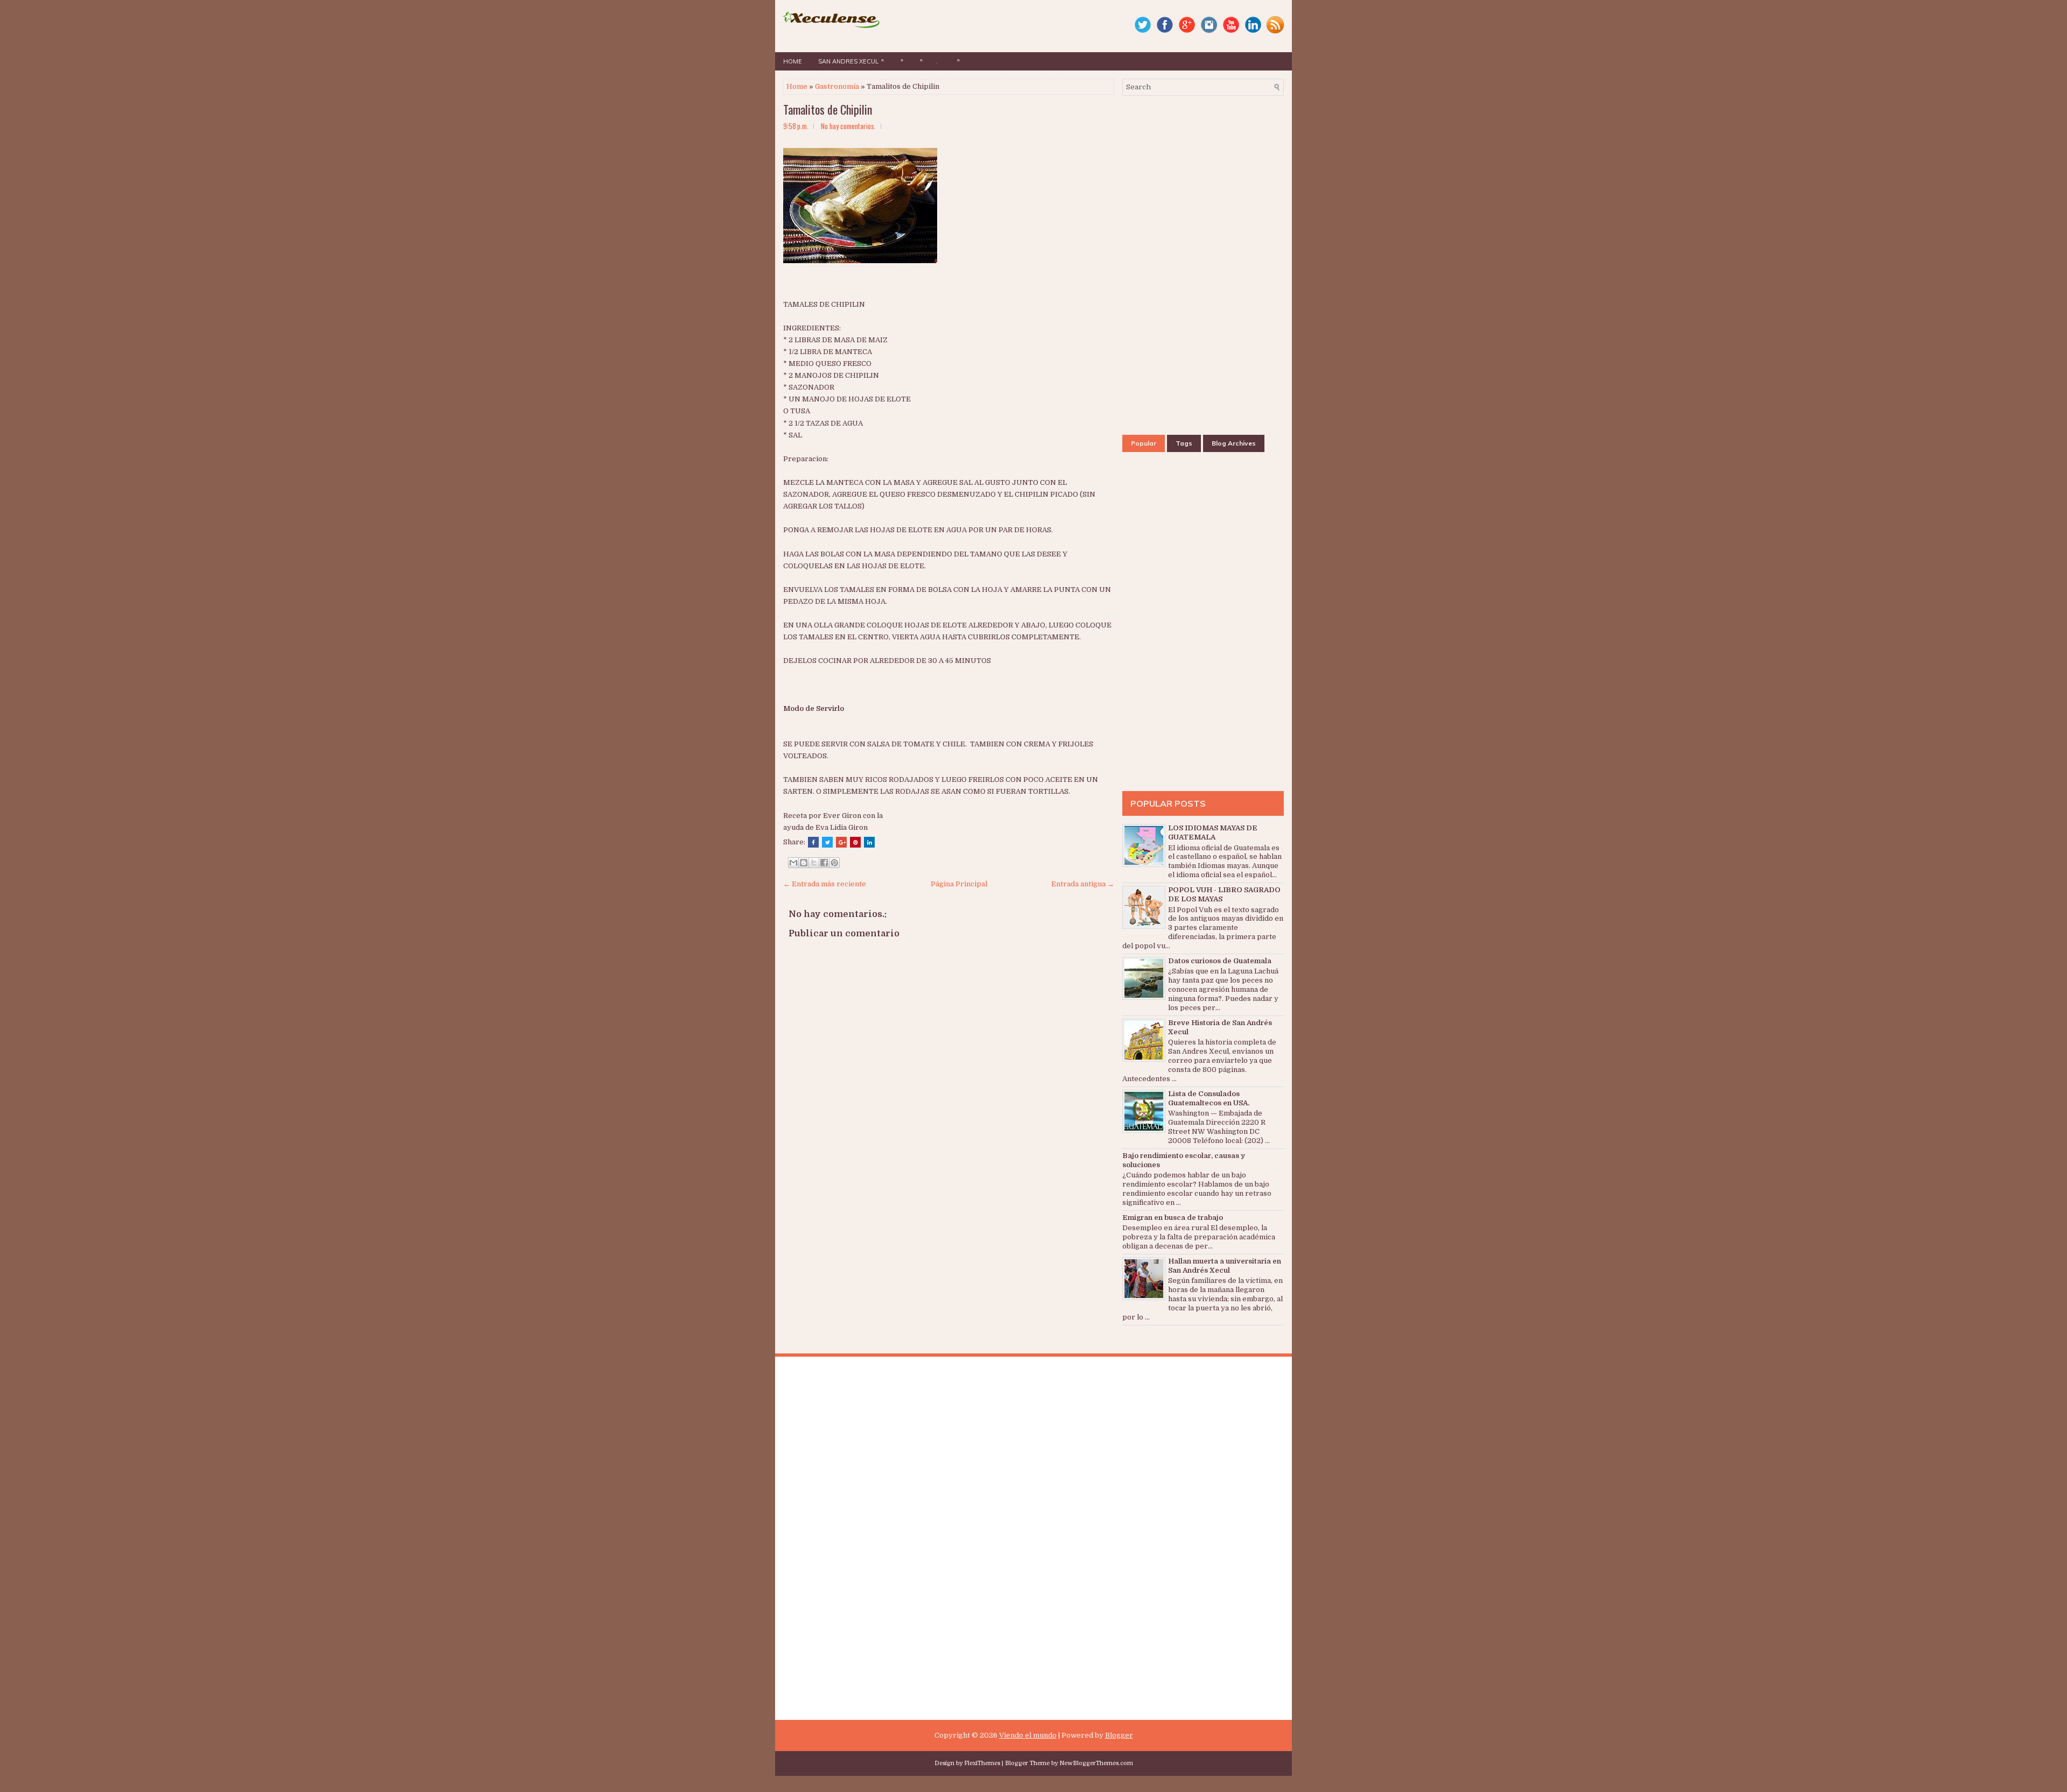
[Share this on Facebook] (813, 842)
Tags (1184, 443)
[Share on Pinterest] (855, 842)
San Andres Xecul (851, 61)
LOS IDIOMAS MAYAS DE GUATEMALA (1213, 832)
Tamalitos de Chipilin (828, 109)
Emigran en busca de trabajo (1173, 1218)
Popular (1144, 443)
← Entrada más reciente (825, 884)
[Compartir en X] (814, 863)
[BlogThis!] (804, 863)
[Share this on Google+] (841, 842)
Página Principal (959, 884)
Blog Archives (1234, 443)
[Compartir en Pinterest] (834, 863)
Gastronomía (837, 86)
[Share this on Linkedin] (869, 842)
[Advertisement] (1023, 215)
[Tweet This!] (827, 842)
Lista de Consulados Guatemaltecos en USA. (1209, 1098)
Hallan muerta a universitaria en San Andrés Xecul (1225, 1266)
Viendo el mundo (1028, 1735)
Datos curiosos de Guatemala (1220, 961)
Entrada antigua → (1083, 884)
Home (793, 61)
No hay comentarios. (848, 126)
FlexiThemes (982, 1763)
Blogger (1119, 1735)
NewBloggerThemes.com (1096, 1763)
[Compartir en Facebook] (824, 863)
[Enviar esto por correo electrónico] (793, 863)
